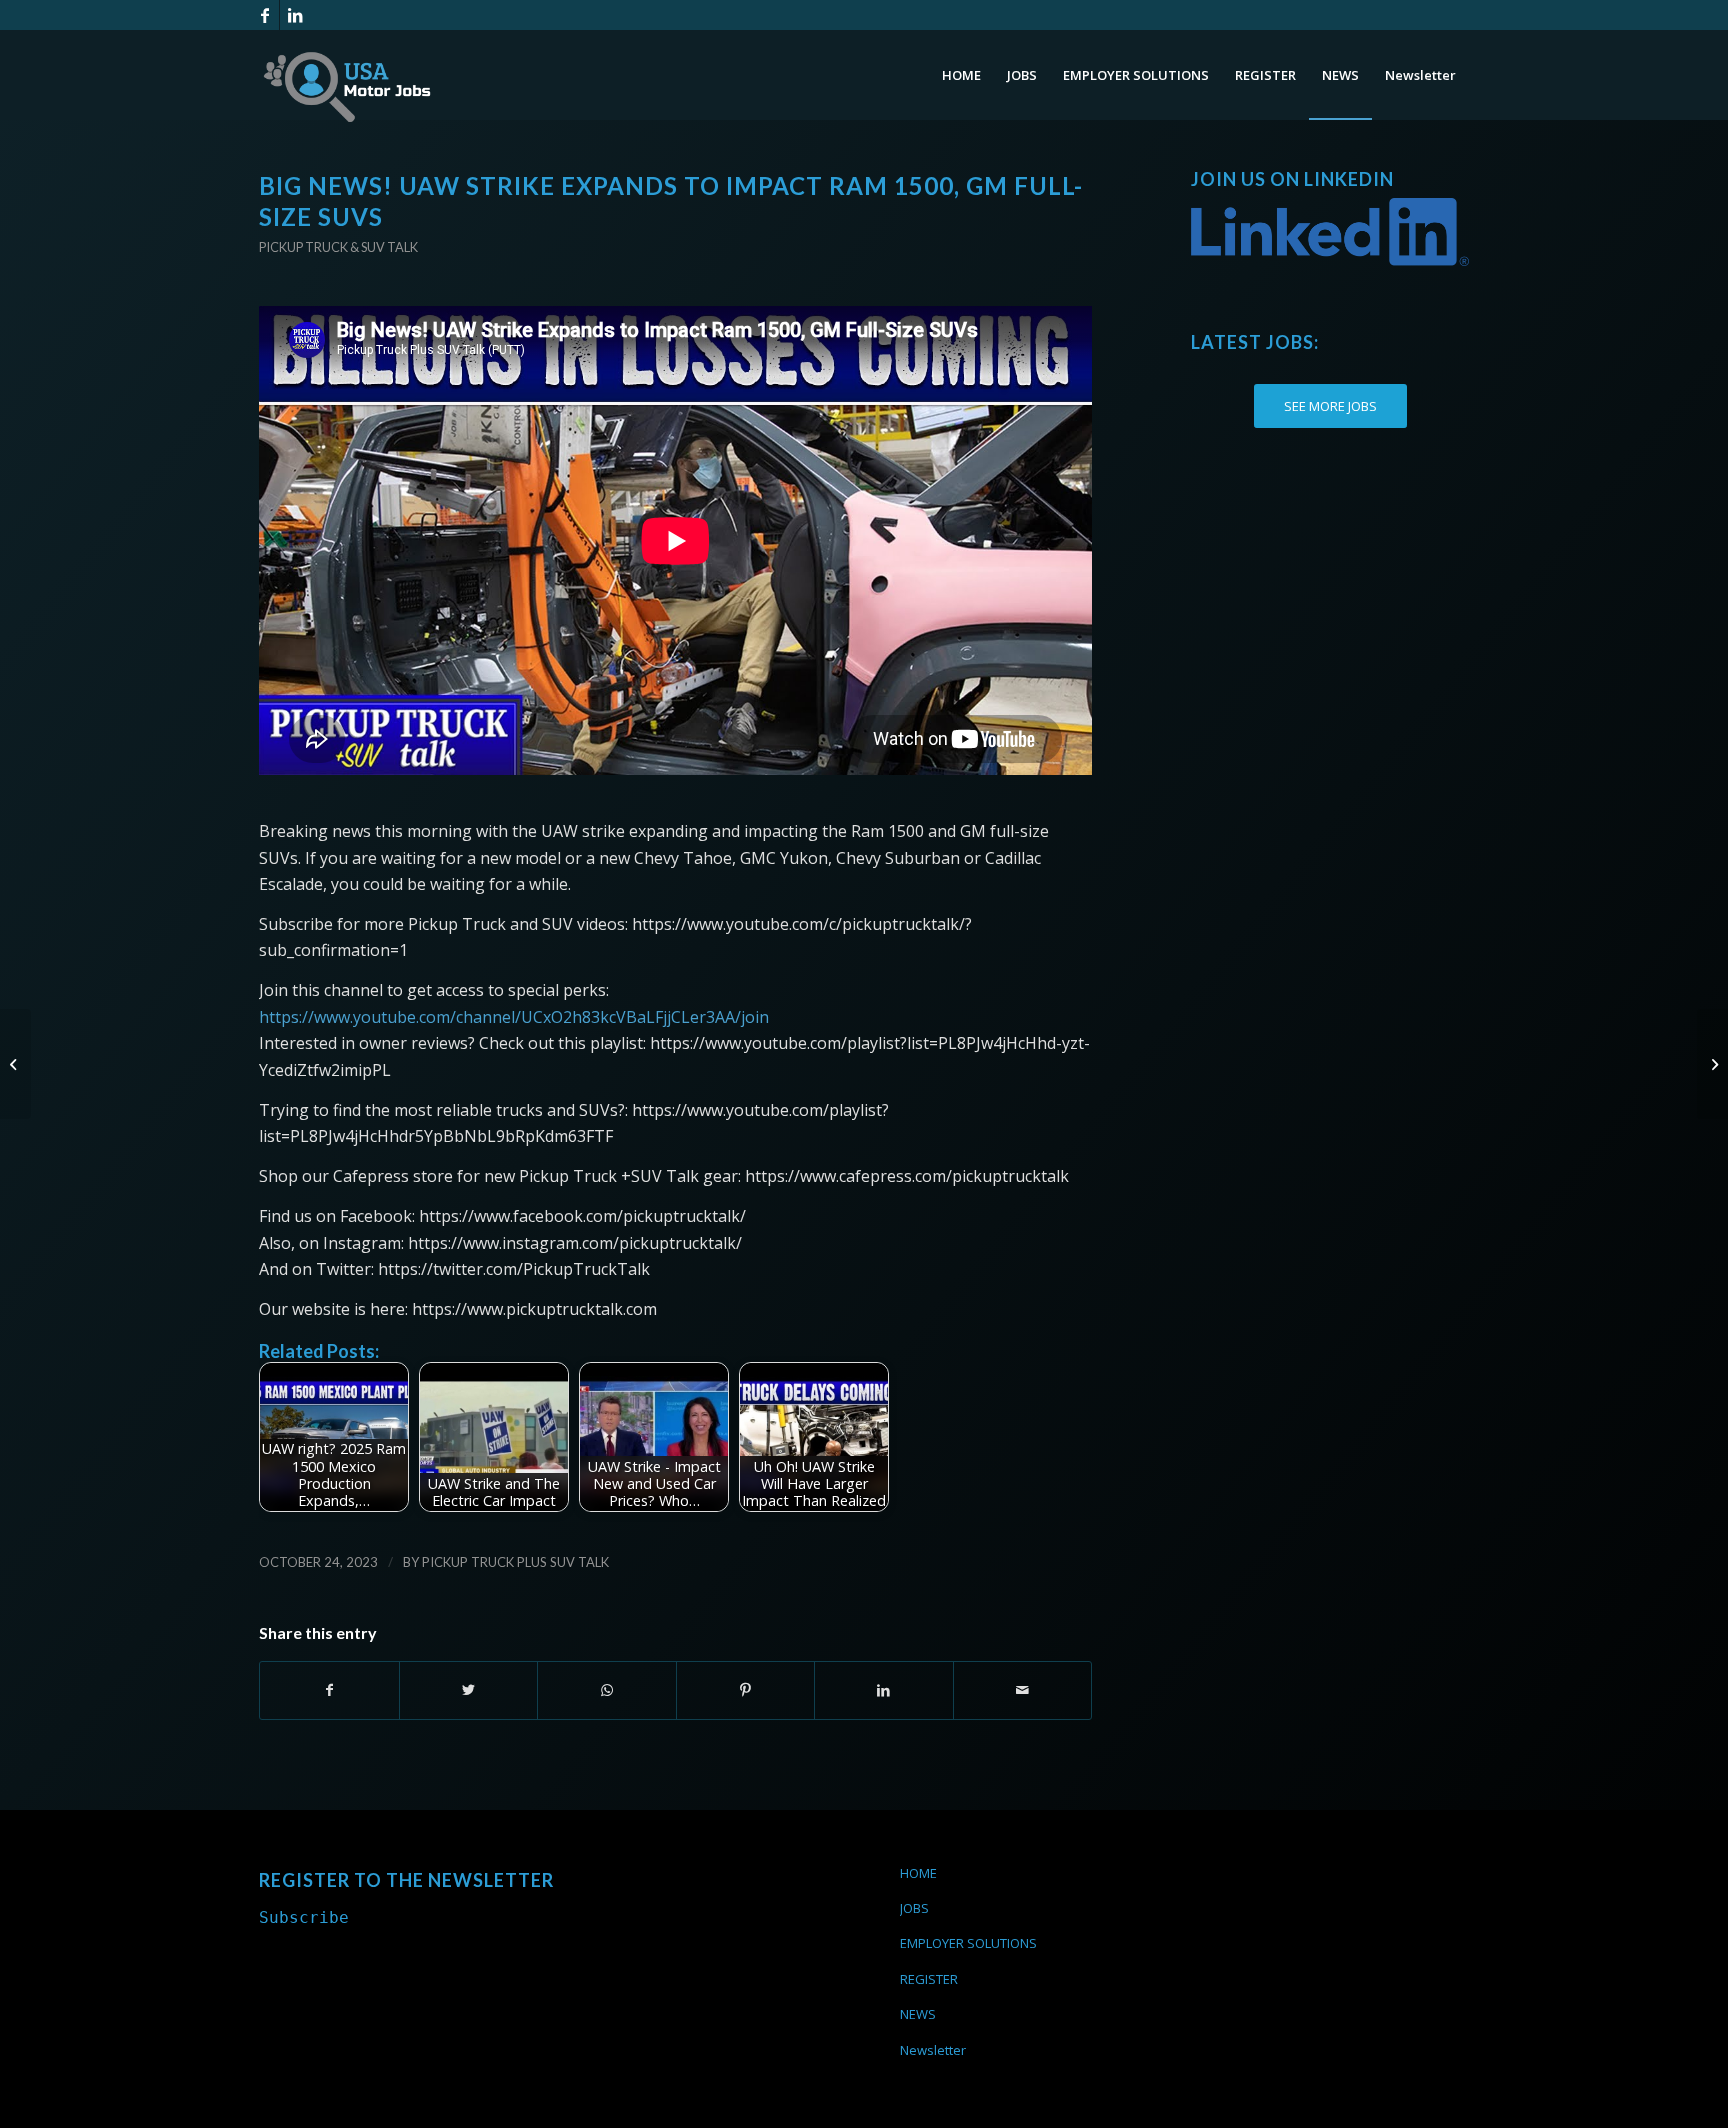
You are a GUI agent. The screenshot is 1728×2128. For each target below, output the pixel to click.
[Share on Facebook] (329, 1690)
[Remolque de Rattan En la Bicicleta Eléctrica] (1712, 1064)
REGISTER (929, 1979)
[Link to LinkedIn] (295, 15)
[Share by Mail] (1023, 1690)
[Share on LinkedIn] (884, 1690)
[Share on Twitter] (469, 1690)
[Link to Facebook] (264, 15)
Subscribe (304, 1917)
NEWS (918, 2014)
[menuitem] (961, 75)
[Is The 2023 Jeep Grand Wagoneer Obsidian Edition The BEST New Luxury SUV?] (15, 1064)
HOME (918, 1873)
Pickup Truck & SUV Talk (338, 247)
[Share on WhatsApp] (607, 1690)
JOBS (914, 1908)
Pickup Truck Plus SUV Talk (515, 1562)
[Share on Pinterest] (746, 1690)
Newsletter (933, 2050)
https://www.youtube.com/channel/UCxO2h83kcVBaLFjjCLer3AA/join (514, 1017)
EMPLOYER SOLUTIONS (968, 1943)
